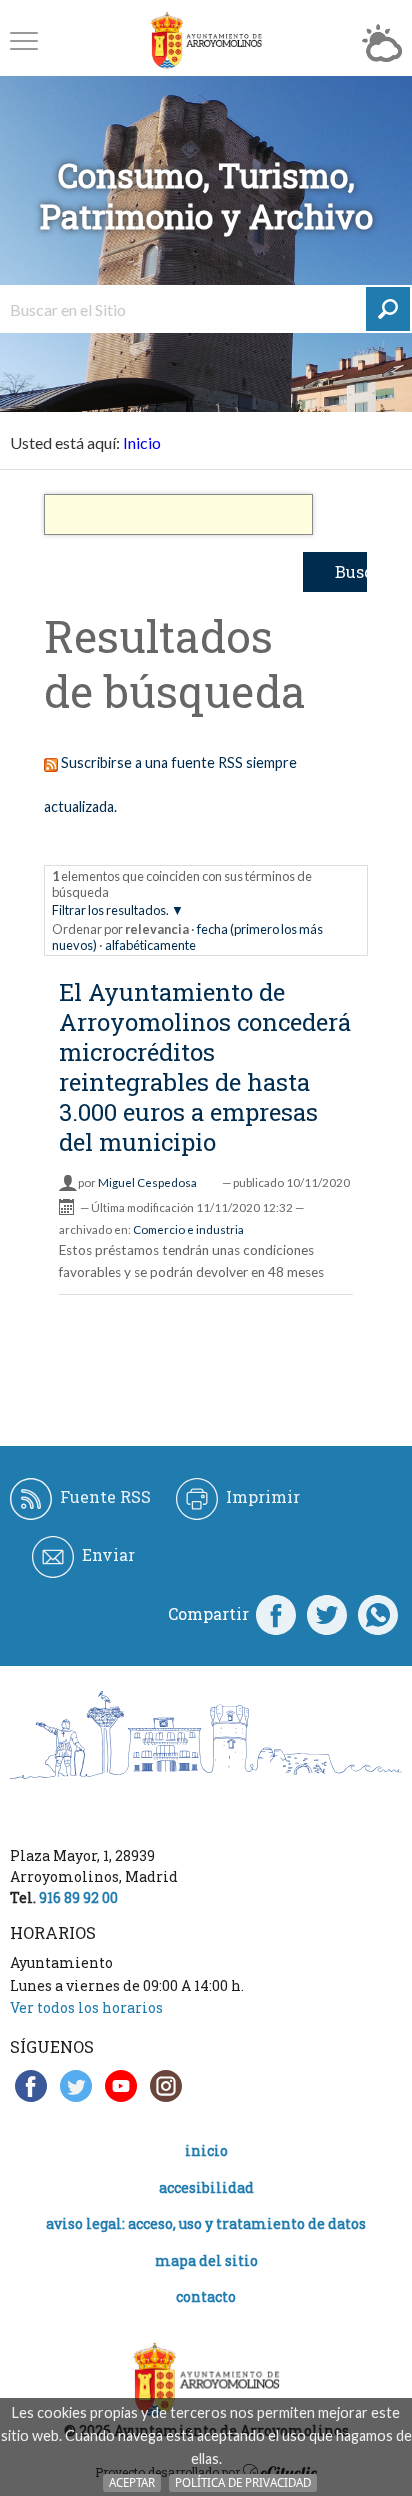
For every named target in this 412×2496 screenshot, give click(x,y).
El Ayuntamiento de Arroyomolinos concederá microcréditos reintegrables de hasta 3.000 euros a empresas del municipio (205, 1067)
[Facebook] (276, 1614)
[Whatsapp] (378, 1614)
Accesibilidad (206, 2187)
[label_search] (388, 309)
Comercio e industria (188, 1229)
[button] (24, 40)
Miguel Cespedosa (147, 1182)
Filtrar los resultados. (110, 910)
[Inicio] (206, 40)
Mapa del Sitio (206, 2260)
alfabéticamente (150, 945)
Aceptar (132, 2482)
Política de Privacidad (243, 2482)
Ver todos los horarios (86, 2007)
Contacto (206, 2296)
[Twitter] (327, 1614)
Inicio (142, 442)
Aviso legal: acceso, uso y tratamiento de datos (206, 2223)
